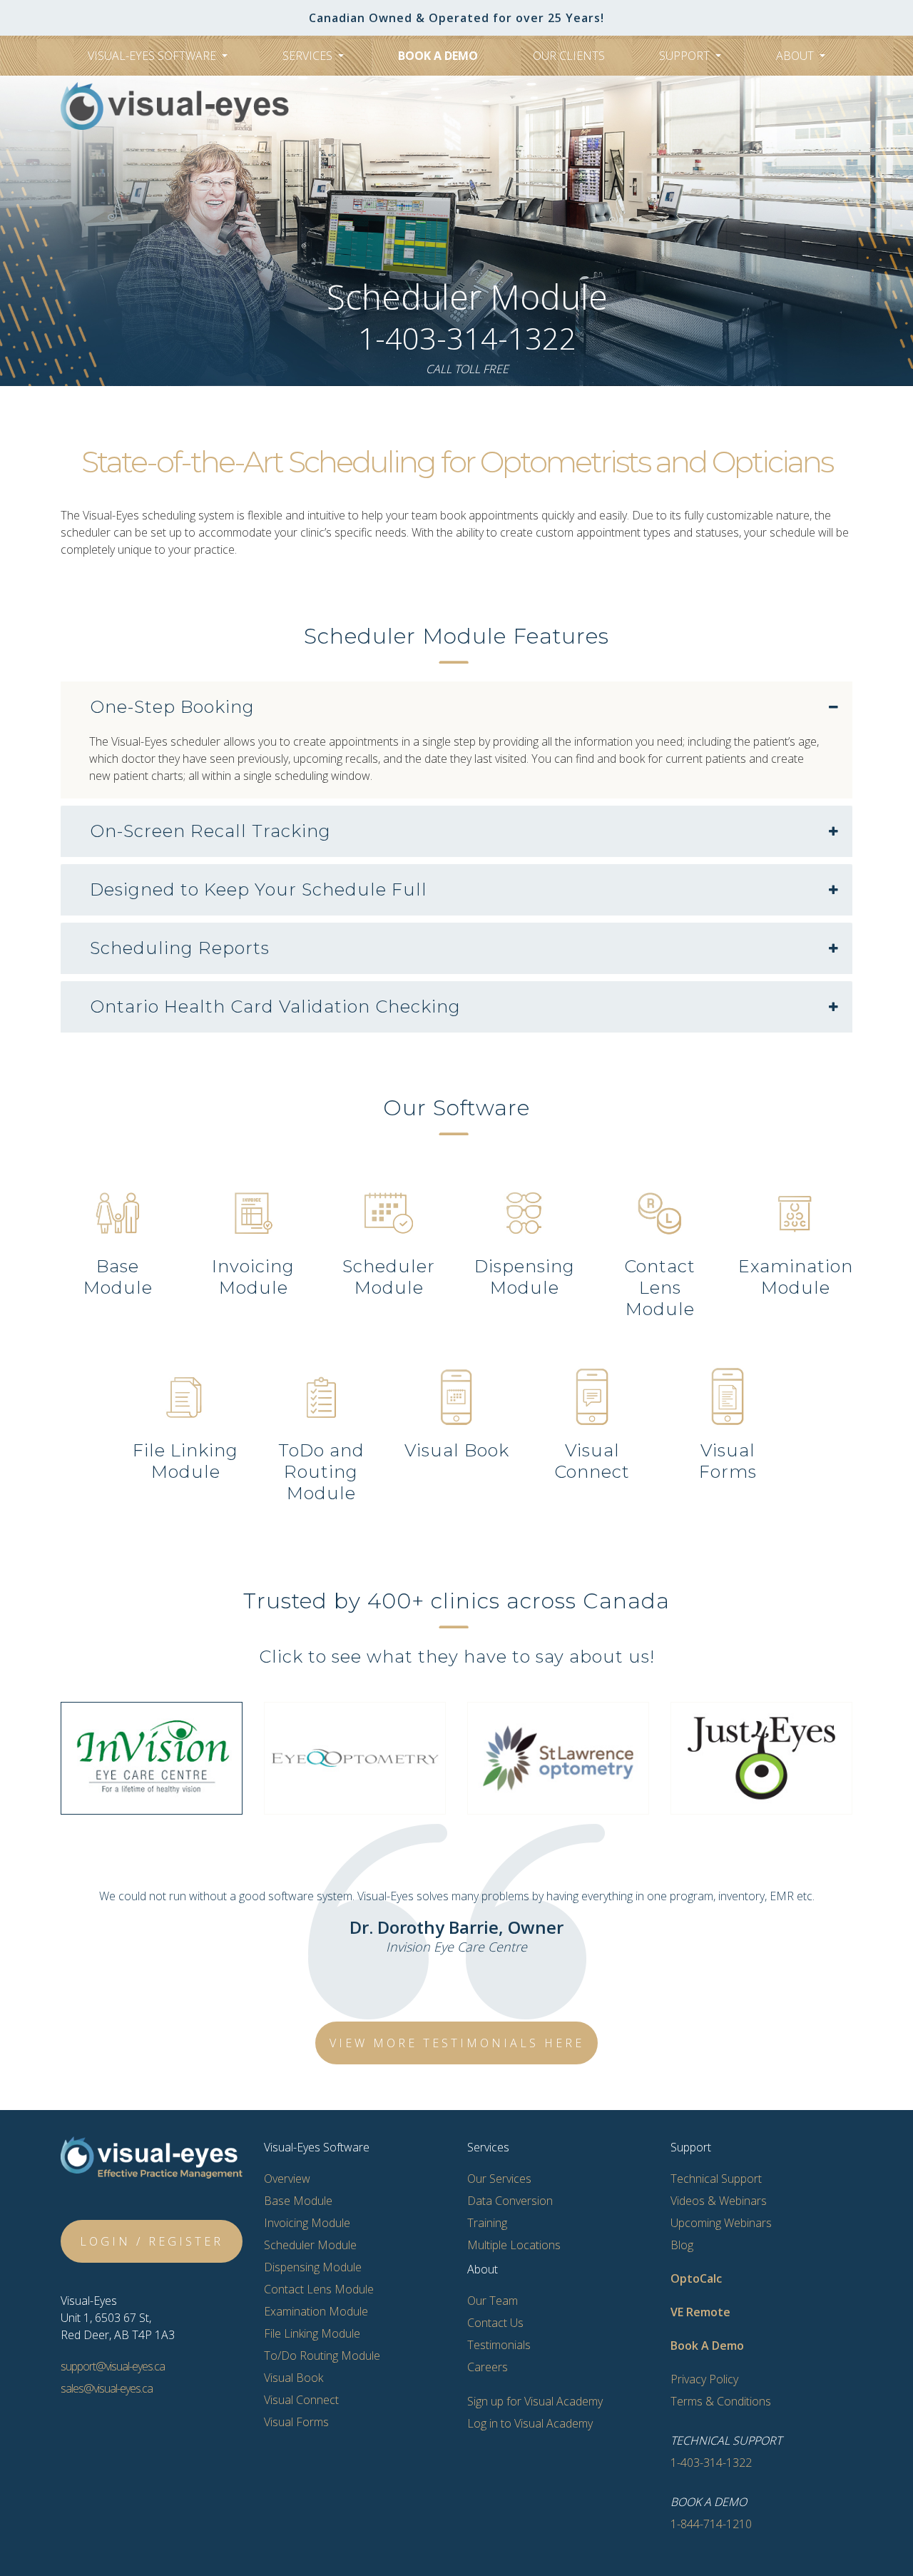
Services (309, 56)
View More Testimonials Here (457, 2043)
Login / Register (152, 2241)
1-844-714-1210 (711, 2524)
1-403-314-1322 (467, 338)
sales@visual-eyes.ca (107, 2388)
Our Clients (569, 56)
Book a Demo (438, 56)
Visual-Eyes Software (153, 56)
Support (686, 56)
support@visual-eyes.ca (113, 2366)
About (796, 56)
